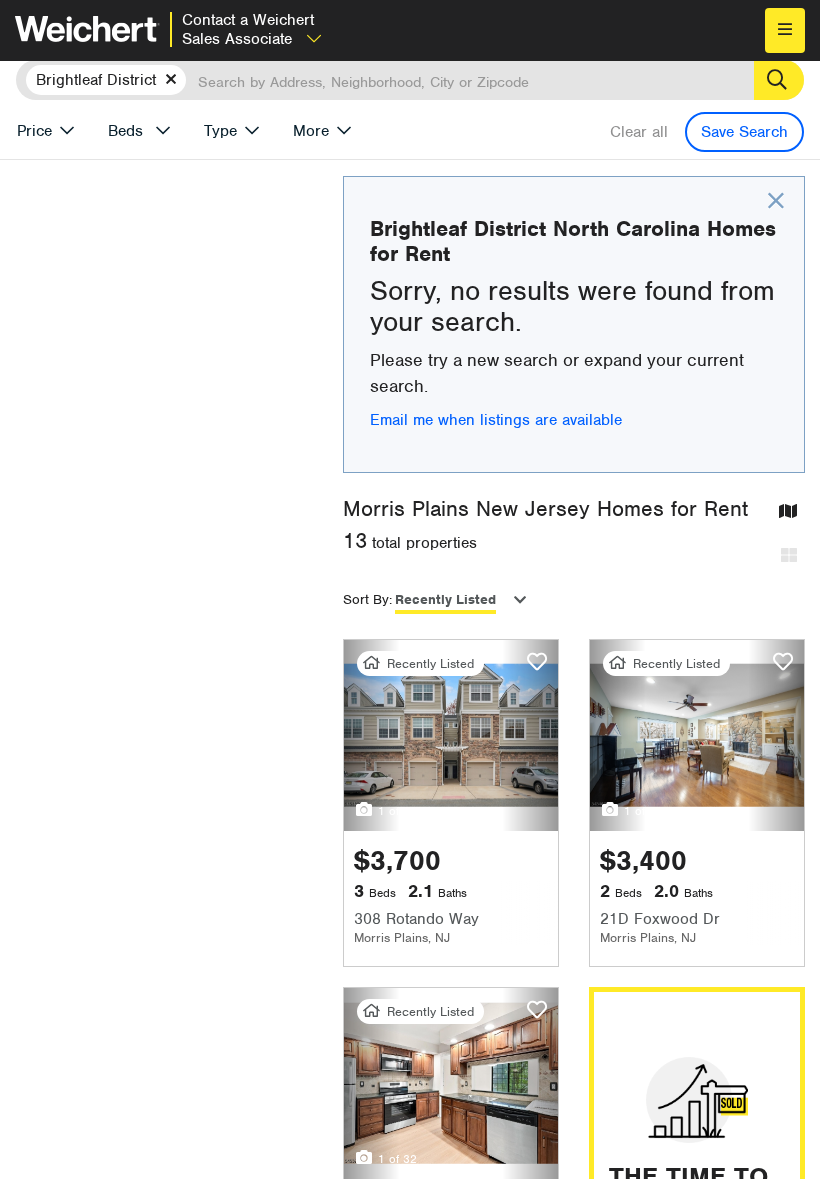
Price (34, 131)
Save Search (744, 132)
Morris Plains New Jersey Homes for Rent (545, 508)
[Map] (788, 512)
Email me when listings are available (496, 420)
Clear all (639, 132)
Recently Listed (445, 599)
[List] (789, 556)
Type (220, 131)
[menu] (785, 30)
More (311, 131)
